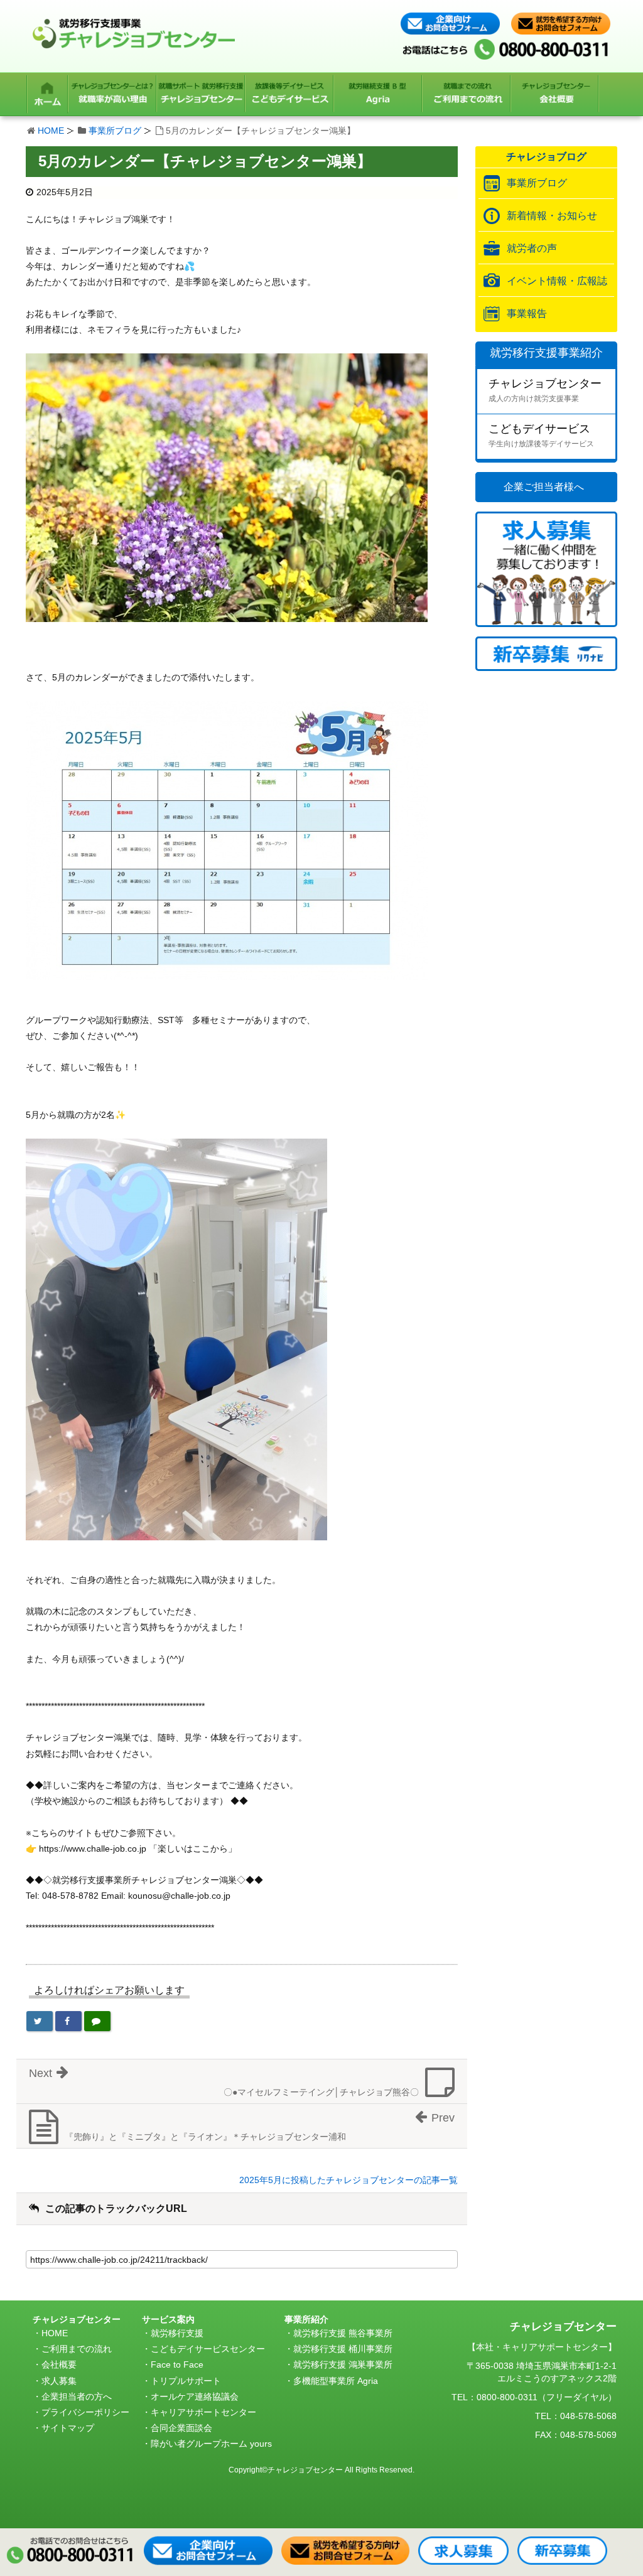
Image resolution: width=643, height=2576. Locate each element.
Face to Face (177, 2364)
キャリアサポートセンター (203, 2412)
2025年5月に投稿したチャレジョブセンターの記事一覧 (349, 2180)
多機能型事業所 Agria (336, 2381)
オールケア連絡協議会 (195, 2396)
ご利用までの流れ (77, 2349)
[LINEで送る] (97, 2021)
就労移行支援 (177, 2333)
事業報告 (527, 314)
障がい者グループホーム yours (211, 2444)
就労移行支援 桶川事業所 (343, 2349)
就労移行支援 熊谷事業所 (343, 2333)
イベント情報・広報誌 (557, 281)
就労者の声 (532, 248)
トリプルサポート (186, 2381)
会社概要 (59, 2364)
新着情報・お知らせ (552, 216)
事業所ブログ (115, 131)
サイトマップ (68, 2428)
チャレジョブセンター (545, 390)
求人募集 (59, 2381)
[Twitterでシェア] (40, 2021)
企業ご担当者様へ (544, 487)
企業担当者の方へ (77, 2396)
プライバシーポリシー (85, 2412)
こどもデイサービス (541, 435)
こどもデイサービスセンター (208, 2349)
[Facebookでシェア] (68, 2021)
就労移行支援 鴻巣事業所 (343, 2364)
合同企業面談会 (181, 2428)
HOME (51, 131)
